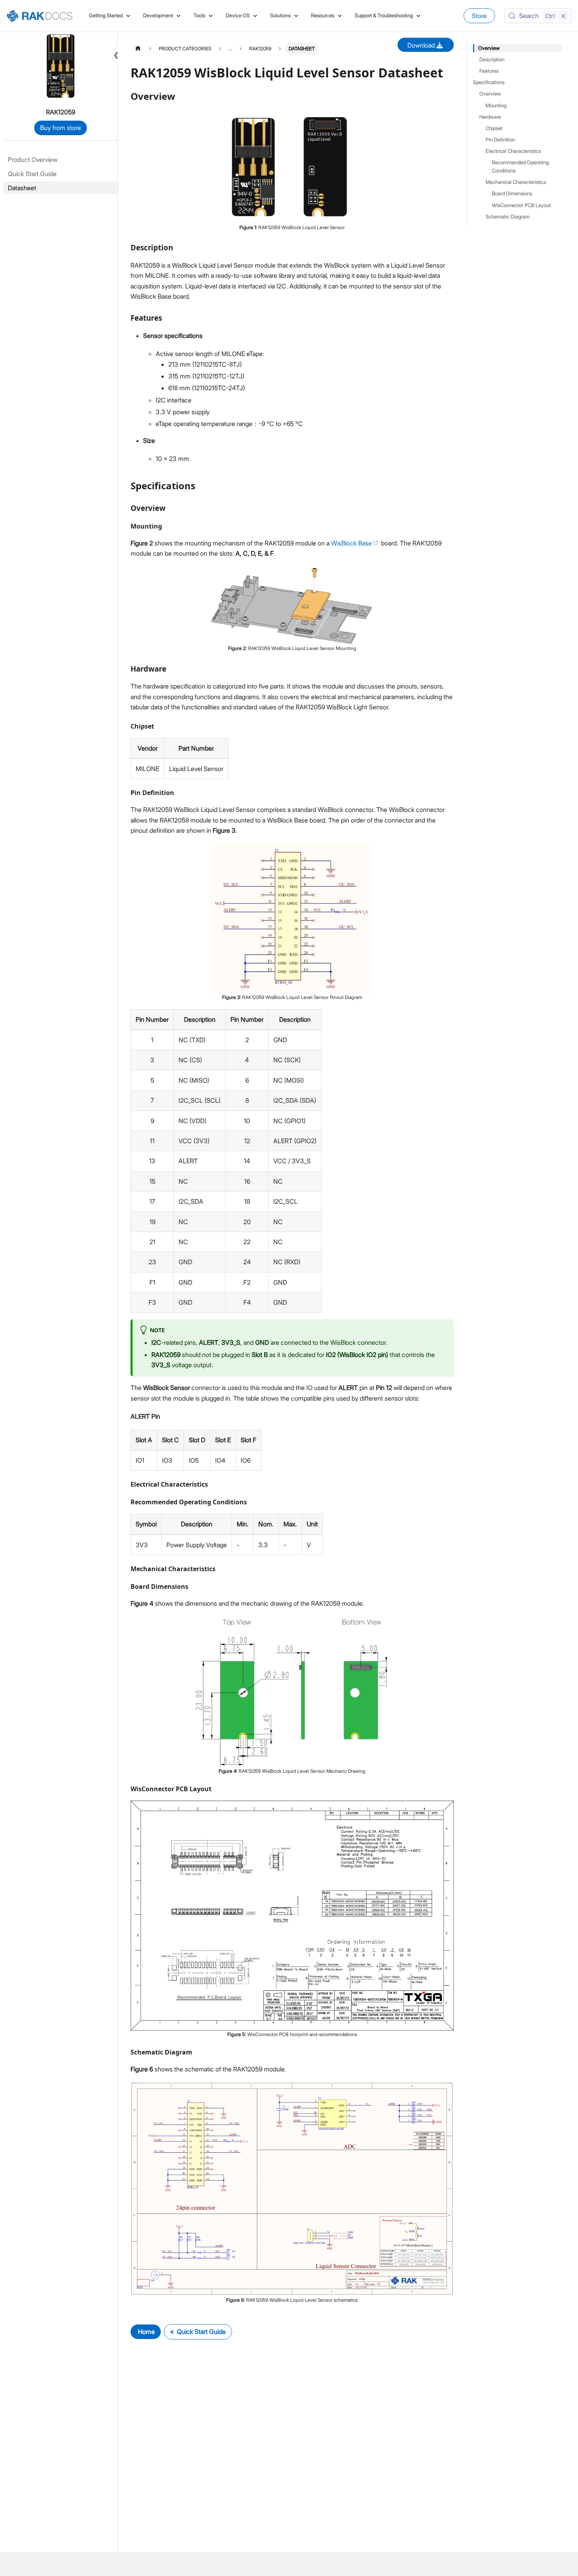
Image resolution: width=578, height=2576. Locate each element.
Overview (489, 48)
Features (489, 71)
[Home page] (138, 49)
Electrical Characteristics (513, 151)
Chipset (494, 128)
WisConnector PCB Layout (521, 205)
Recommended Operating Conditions (520, 167)
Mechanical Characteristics (516, 182)
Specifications (489, 82)
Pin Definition (500, 140)
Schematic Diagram (508, 217)
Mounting (496, 106)
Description (492, 60)
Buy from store (61, 128)
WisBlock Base (352, 543)
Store (479, 16)
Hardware (490, 117)
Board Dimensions (512, 194)
